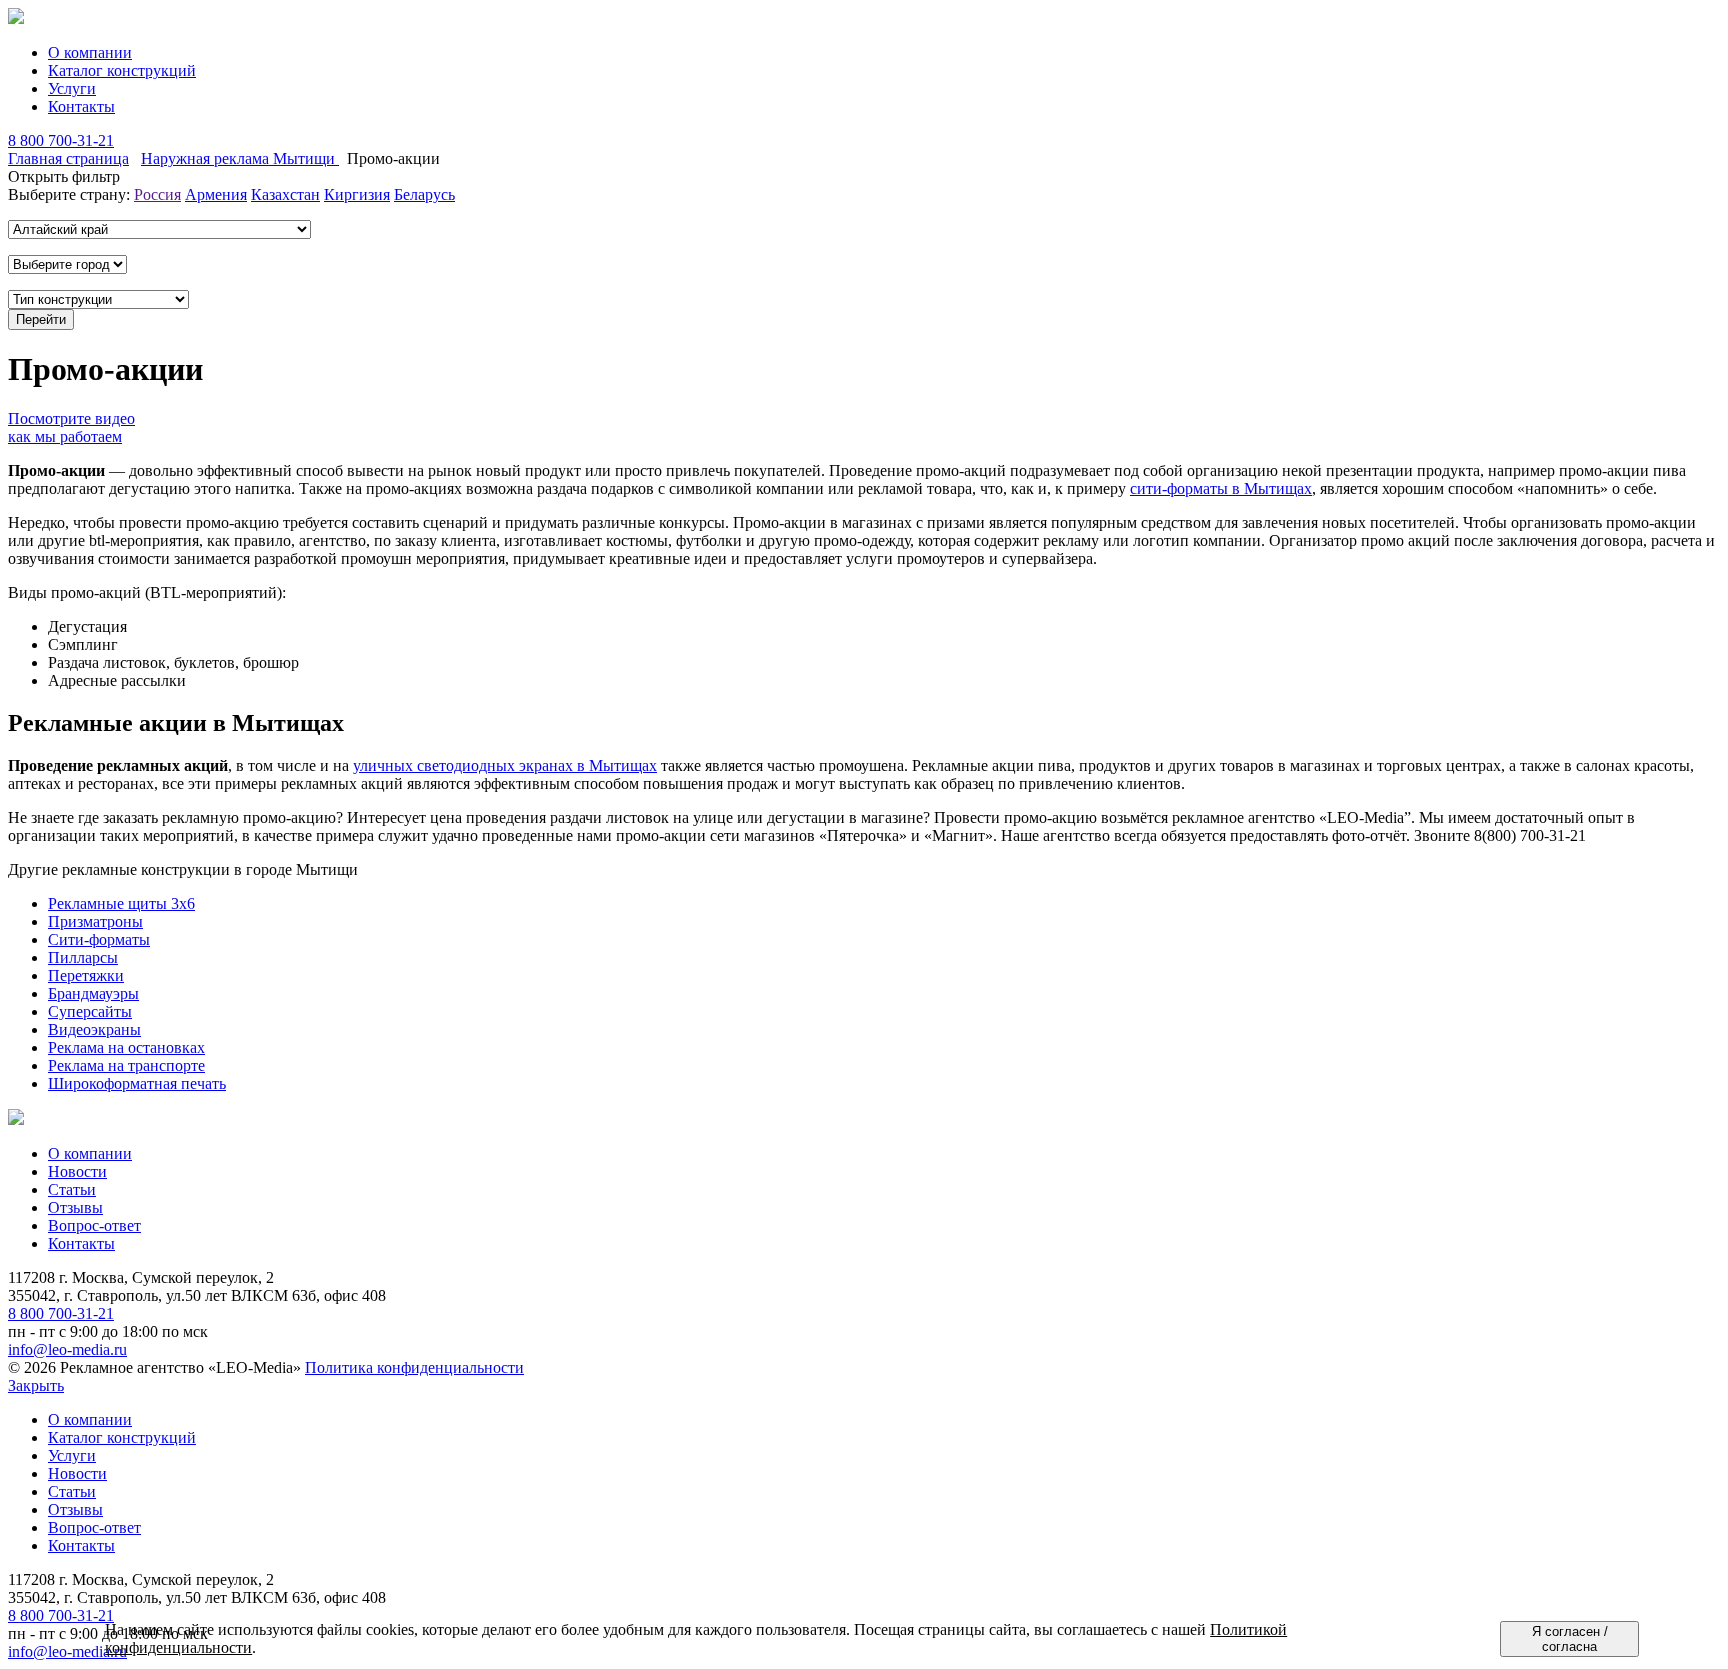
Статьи (72, 1189)
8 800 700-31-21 (61, 140)
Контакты (81, 106)
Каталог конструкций (122, 70)
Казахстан (285, 194)
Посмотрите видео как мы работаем (71, 427)
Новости (77, 1171)
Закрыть (36, 1385)
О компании (90, 52)
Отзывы (75, 1207)
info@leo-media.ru (67, 1349)
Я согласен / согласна (1570, 1639)
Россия (157, 194)
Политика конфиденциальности (414, 1367)
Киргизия (357, 194)
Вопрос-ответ (94, 1225)
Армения (216, 194)
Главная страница (68, 158)
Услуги (72, 88)
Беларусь (424, 194)
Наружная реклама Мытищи (240, 158)
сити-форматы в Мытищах (1221, 488)
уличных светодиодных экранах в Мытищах (505, 765)
